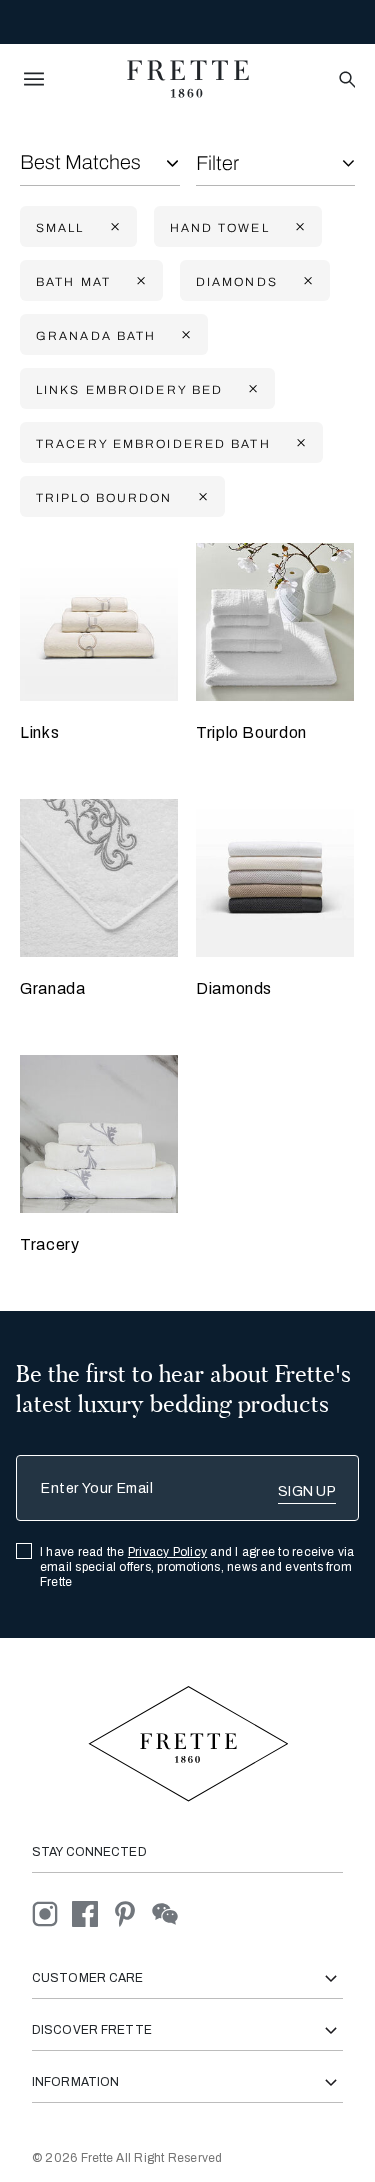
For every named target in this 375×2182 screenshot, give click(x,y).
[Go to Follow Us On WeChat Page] (170, 1913)
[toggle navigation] (34, 79)
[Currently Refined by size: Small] (113, 227)
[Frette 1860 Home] (188, 79)
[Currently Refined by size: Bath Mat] (139, 281)
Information (75, 2082)
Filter (217, 163)
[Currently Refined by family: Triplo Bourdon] (201, 497)
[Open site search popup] (345, 80)
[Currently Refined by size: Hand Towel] (298, 227)
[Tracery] (99, 1134)
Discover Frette (92, 2030)
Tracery (49, 1244)
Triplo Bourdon (251, 732)
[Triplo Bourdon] (275, 622)
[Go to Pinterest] (132, 1913)
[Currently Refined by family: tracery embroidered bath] (299, 443)
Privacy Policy (167, 1552)
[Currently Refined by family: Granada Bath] (184, 335)
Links (39, 732)
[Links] (99, 622)
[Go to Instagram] (52, 1913)
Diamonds (234, 988)
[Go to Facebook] (92, 1913)
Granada (52, 988)
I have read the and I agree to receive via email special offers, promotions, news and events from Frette (197, 1567)
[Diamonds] (275, 878)
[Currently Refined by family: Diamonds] (306, 281)
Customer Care (88, 1978)
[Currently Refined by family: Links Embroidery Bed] (251, 389)
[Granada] (99, 878)
